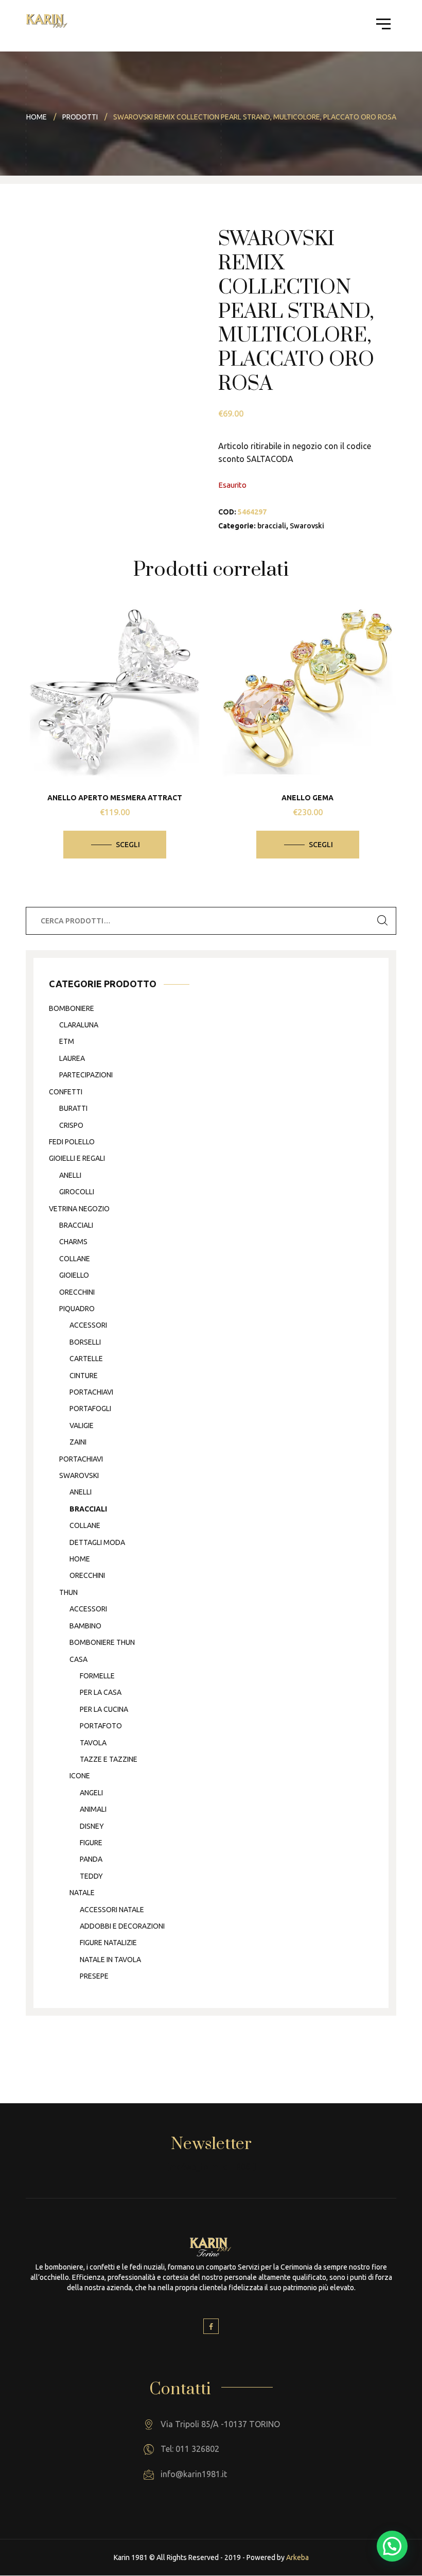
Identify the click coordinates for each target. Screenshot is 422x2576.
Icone (80, 1776)
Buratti (73, 1108)
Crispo (71, 1125)
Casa (78, 1659)
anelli (70, 1175)
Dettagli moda (97, 1542)
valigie (82, 1426)
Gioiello (74, 1275)
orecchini (77, 1292)
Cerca (382, 921)
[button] (392, 2546)
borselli (85, 1342)
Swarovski (307, 526)
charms (73, 1242)
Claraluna (79, 1025)
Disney (92, 1826)
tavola (93, 1743)
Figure (91, 1843)
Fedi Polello (72, 1142)
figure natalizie (108, 1943)
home (80, 1559)
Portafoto (101, 1726)
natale (82, 1893)
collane (75, 1259)
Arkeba (297, 2557)
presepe (94, 1976)
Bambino (85, 1626)
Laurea (72, 1058)
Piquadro (77, 1309)
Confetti (66, 1092)
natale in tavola (110, 1960)
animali (93, 1809)
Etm (67, 1041)
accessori (88, 1325)
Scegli (128, 845)
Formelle (97, 1676)
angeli (91, 1793)
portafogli (90, 1409)
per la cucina (104, 1709)
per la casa (101, 1692)
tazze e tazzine (109, 1759)
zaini (78, 1442)
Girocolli (77, 1192)
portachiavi (91, 1392)
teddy (91, 1876)
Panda (91, 1859)
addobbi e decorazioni (122, 1926)
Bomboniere (72, 1008)
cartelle (86, 1359)
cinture (84, 1376)
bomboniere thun (102, 1642)
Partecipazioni (86, 1075)
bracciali (272, 526)
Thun (68, 1592)
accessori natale (112, 1910)
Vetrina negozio (79, 1209)
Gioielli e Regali (77, 1158)
